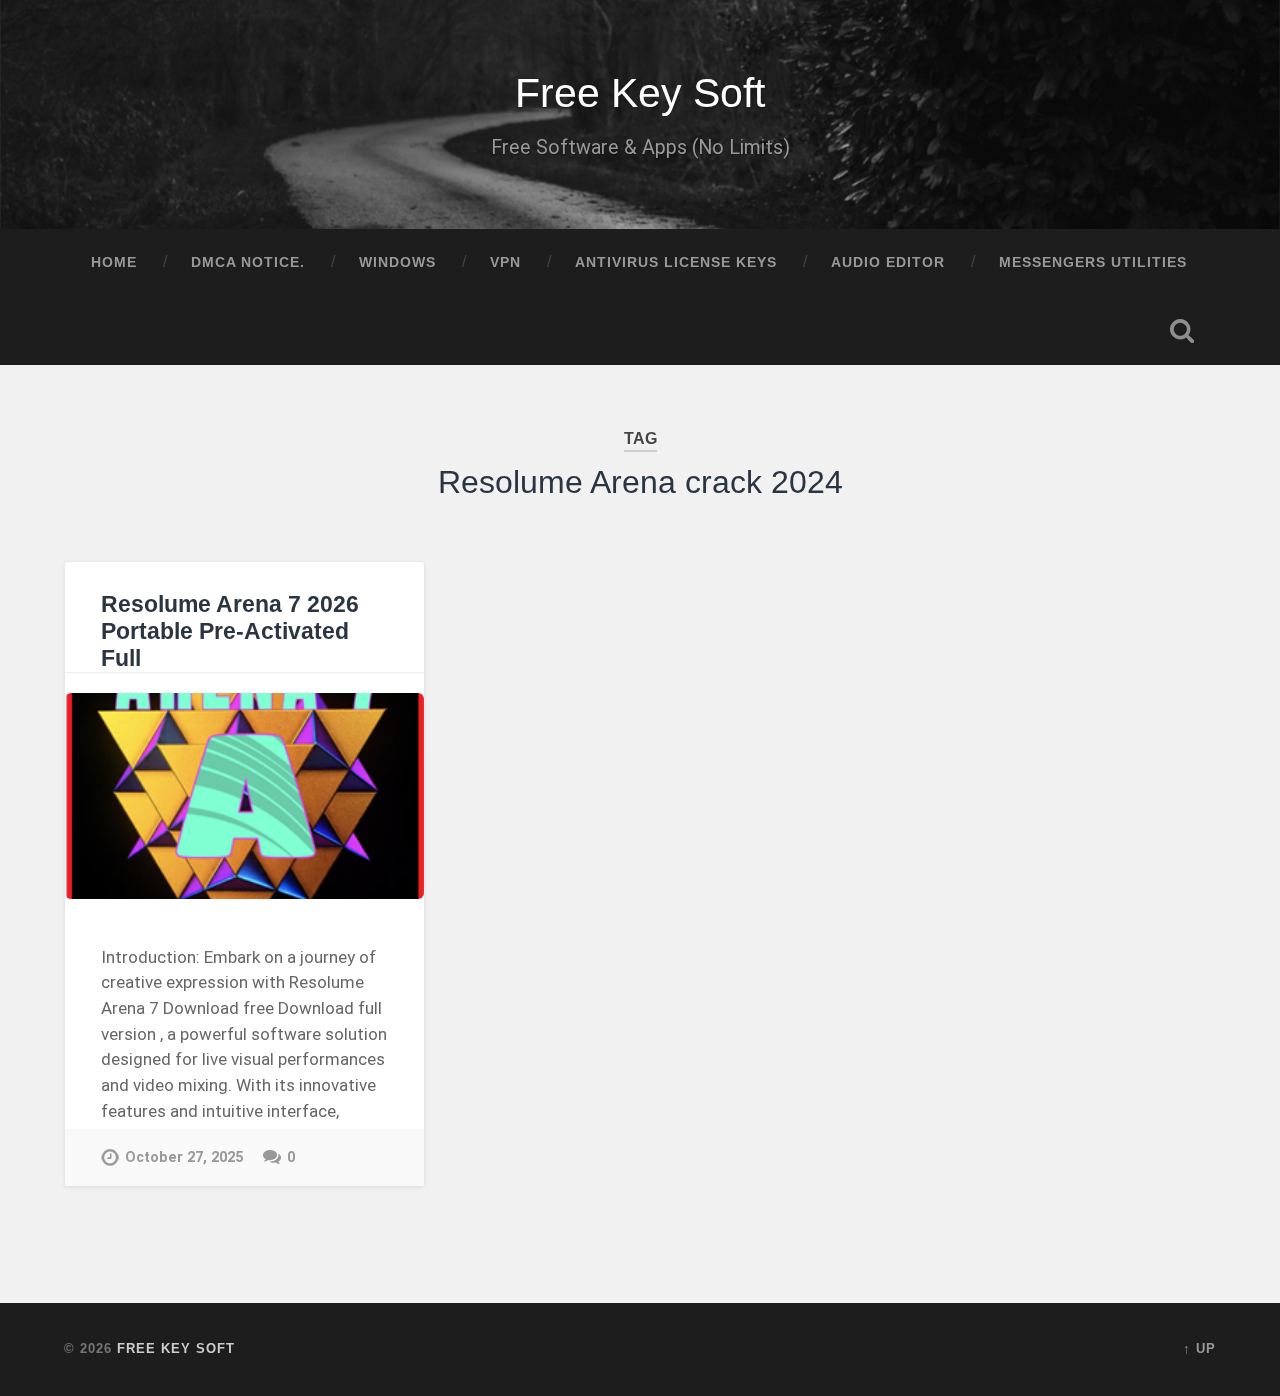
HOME (114, 262)
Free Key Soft (640, 93)
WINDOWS (397, 262)
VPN (505, 262)
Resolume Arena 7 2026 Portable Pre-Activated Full (230, 631)
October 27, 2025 (184, 1157)
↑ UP (1199, 1348)
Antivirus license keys (676, 262)
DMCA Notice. (248, 262)
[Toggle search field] (1182, 331)
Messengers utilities (1093, 262)
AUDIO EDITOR (888, 262)
